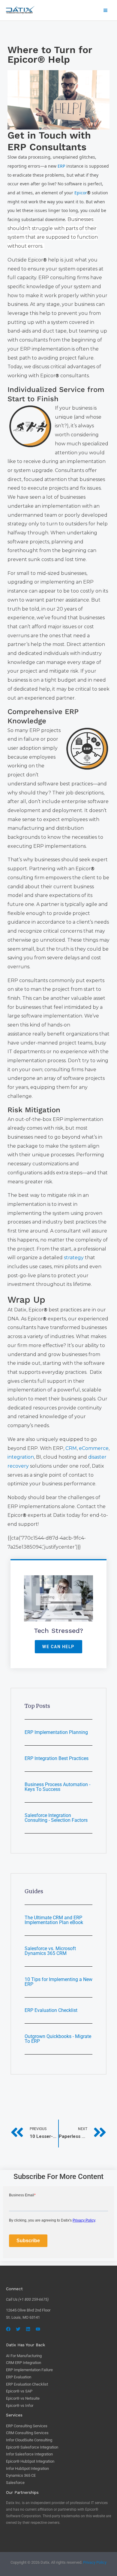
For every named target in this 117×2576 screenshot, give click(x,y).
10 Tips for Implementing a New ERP (58, 1982)
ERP (62, 166)
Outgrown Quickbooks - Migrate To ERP (58, 2039)
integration (21, 1457)
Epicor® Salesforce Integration (32, 2447)
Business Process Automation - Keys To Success (57, 1787)
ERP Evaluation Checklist (51, 2010)
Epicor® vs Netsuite (23, 2398)
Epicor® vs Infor (20, 2406)
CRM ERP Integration (24, 2363)
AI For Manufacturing (24, 2356)
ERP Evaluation (19, 2377)
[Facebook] (8, 2329)
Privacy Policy (95, 2562)
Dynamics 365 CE (21, 2475)
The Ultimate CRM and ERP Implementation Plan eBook (54, 1920)
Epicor (82, 193)
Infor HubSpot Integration (27, 2468)
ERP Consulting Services (27, 2426)
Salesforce (15, 2483)
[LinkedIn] (28, 2329)
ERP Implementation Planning (56, 1732)
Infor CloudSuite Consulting (29, 2440)
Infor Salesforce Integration (29, 2454)
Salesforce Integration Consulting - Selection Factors (56, 1818)
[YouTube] (38, 2329)
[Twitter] (18, 2329)
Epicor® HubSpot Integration (30, 2461)
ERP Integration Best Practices (57, 1758)
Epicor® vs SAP (19, 2391)
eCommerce (94, 1448)
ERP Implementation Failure (29, 2370)
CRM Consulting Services (27, 2433)
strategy (74, 1258)
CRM (71, 1448)
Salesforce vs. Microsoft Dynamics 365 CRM (50, 1951)
